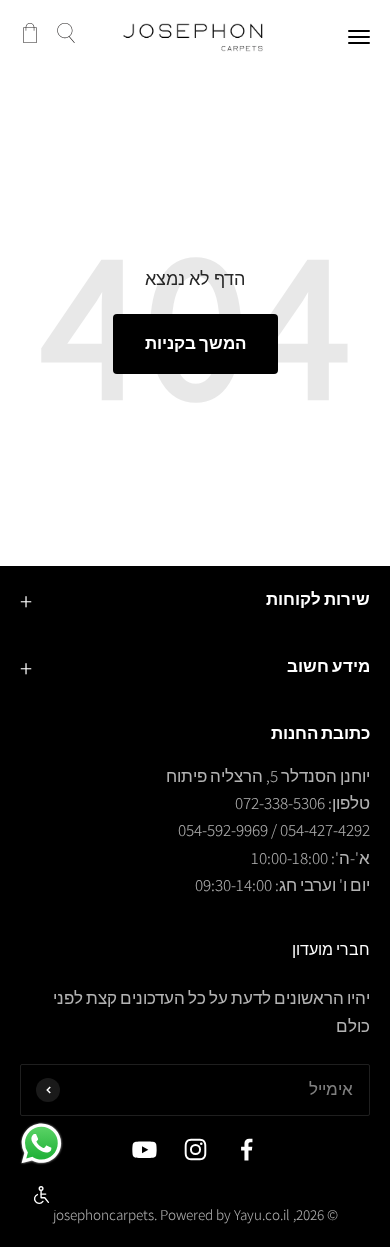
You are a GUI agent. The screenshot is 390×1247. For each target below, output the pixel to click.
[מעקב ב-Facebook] (246, 1149)
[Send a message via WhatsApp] (41, 1143)
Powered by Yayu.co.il (225, 1214)
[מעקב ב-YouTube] (144, 1149)
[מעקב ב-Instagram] (195, 1149)
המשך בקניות (195, 343)
